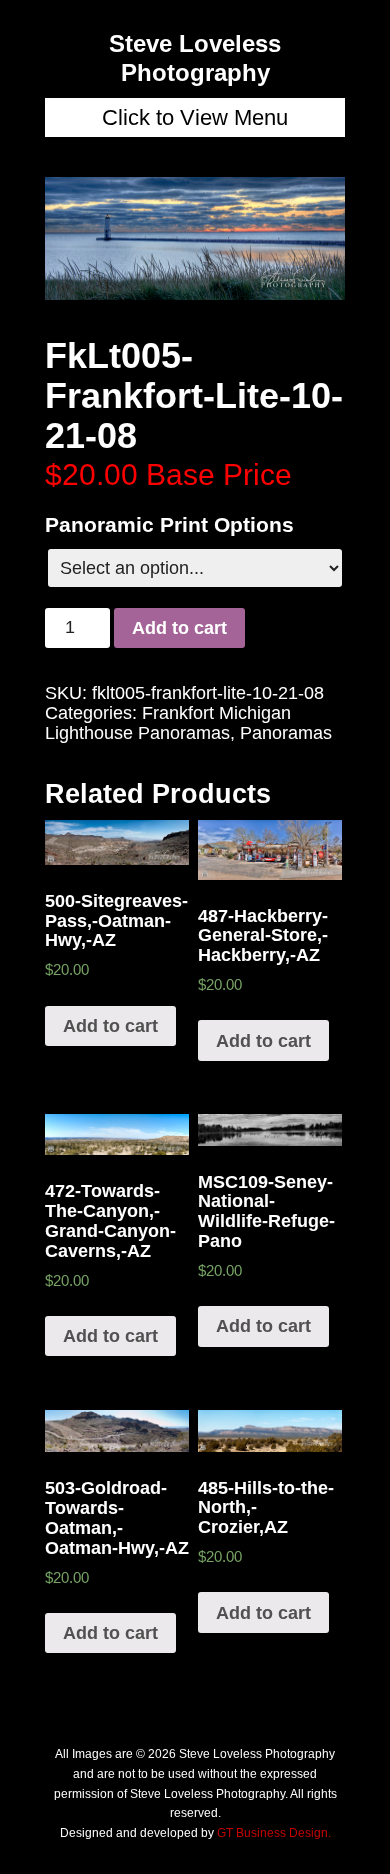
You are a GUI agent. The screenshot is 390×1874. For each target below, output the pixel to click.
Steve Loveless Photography (195, 58)
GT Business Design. (274, 1833)
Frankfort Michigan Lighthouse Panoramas (168, 723)
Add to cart (179, 628)
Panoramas (286, 733)
